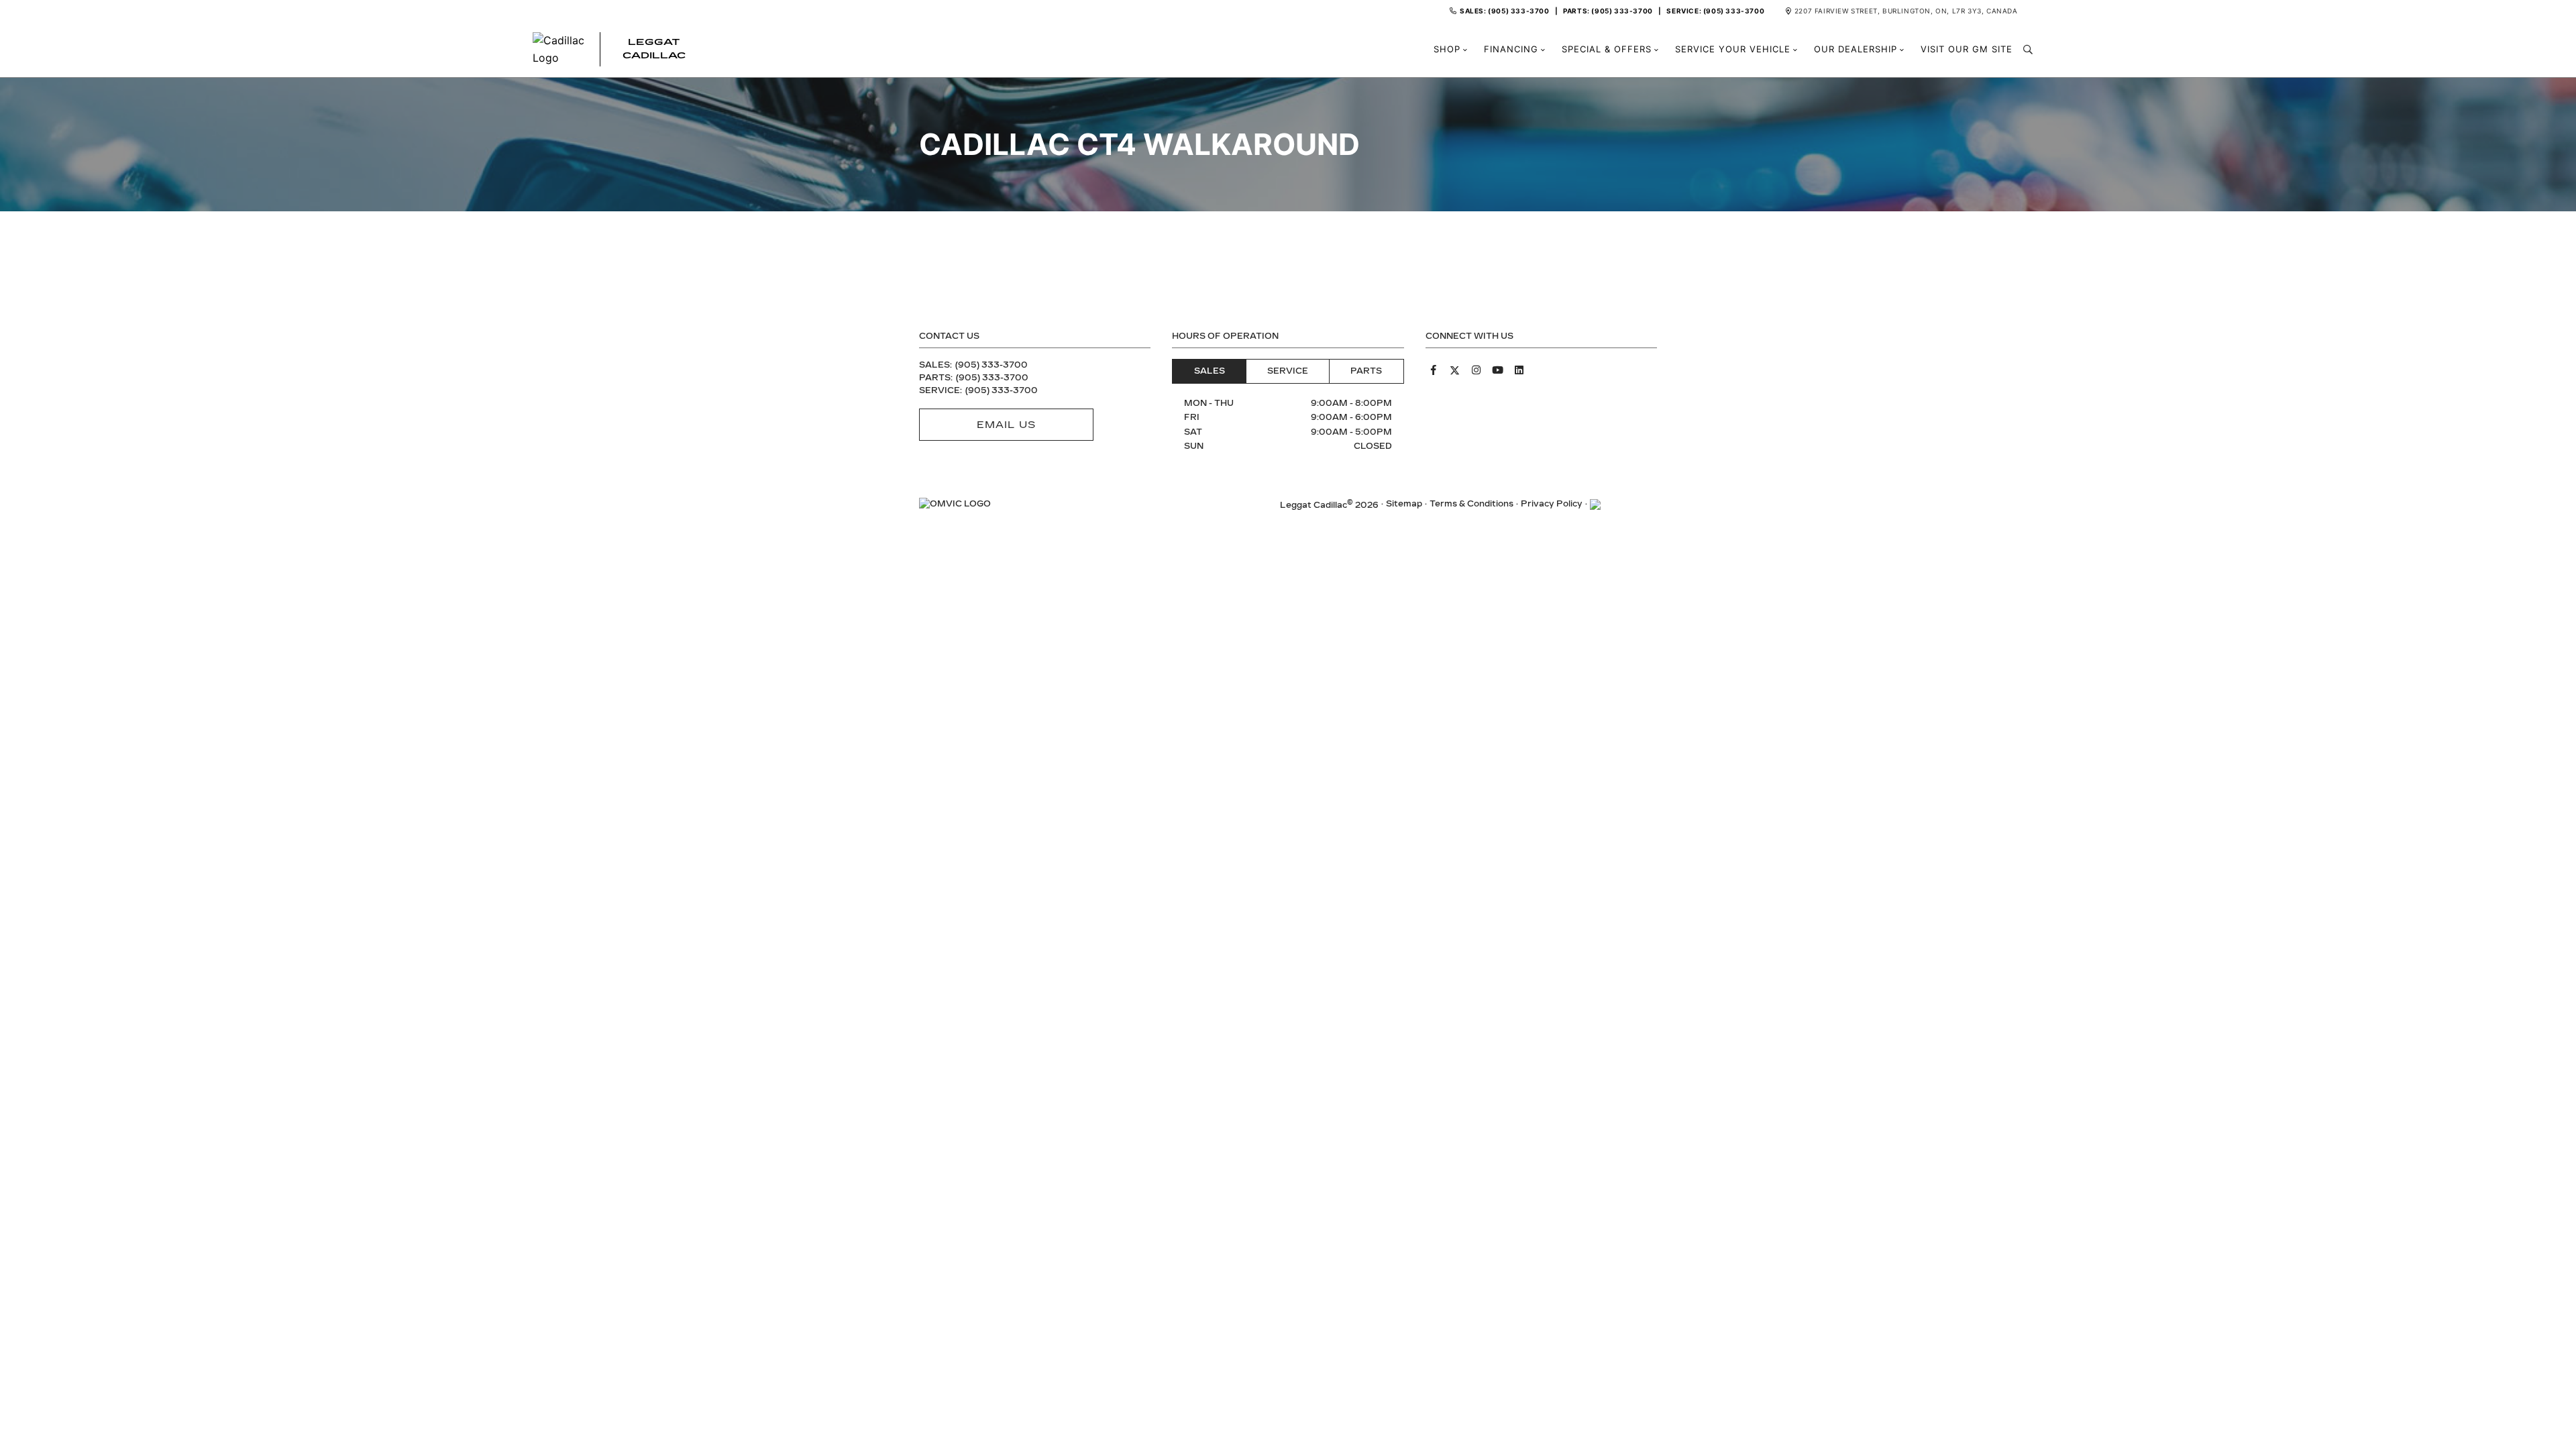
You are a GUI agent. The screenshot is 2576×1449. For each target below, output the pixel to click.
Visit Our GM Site (1967, 49)
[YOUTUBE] (1498, 370)
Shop (1447, 49)
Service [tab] (1288, 371)
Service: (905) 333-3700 (1715, 11)
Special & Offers (1607, 49)
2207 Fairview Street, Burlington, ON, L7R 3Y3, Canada (1906, 11)
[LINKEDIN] (1519, 370)
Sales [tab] (1210, 371)
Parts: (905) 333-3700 (1608, 11)
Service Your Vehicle (1733, 49)
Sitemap (1404, 504)
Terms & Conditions (1471, 504)
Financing (1511, 49)
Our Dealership (1856, 49)
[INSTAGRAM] (1477, 370)
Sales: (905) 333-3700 (1505, 11)
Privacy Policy (1552, 504)
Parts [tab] (1366, 371)
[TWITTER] (1455, 370)
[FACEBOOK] (1434, 370)
